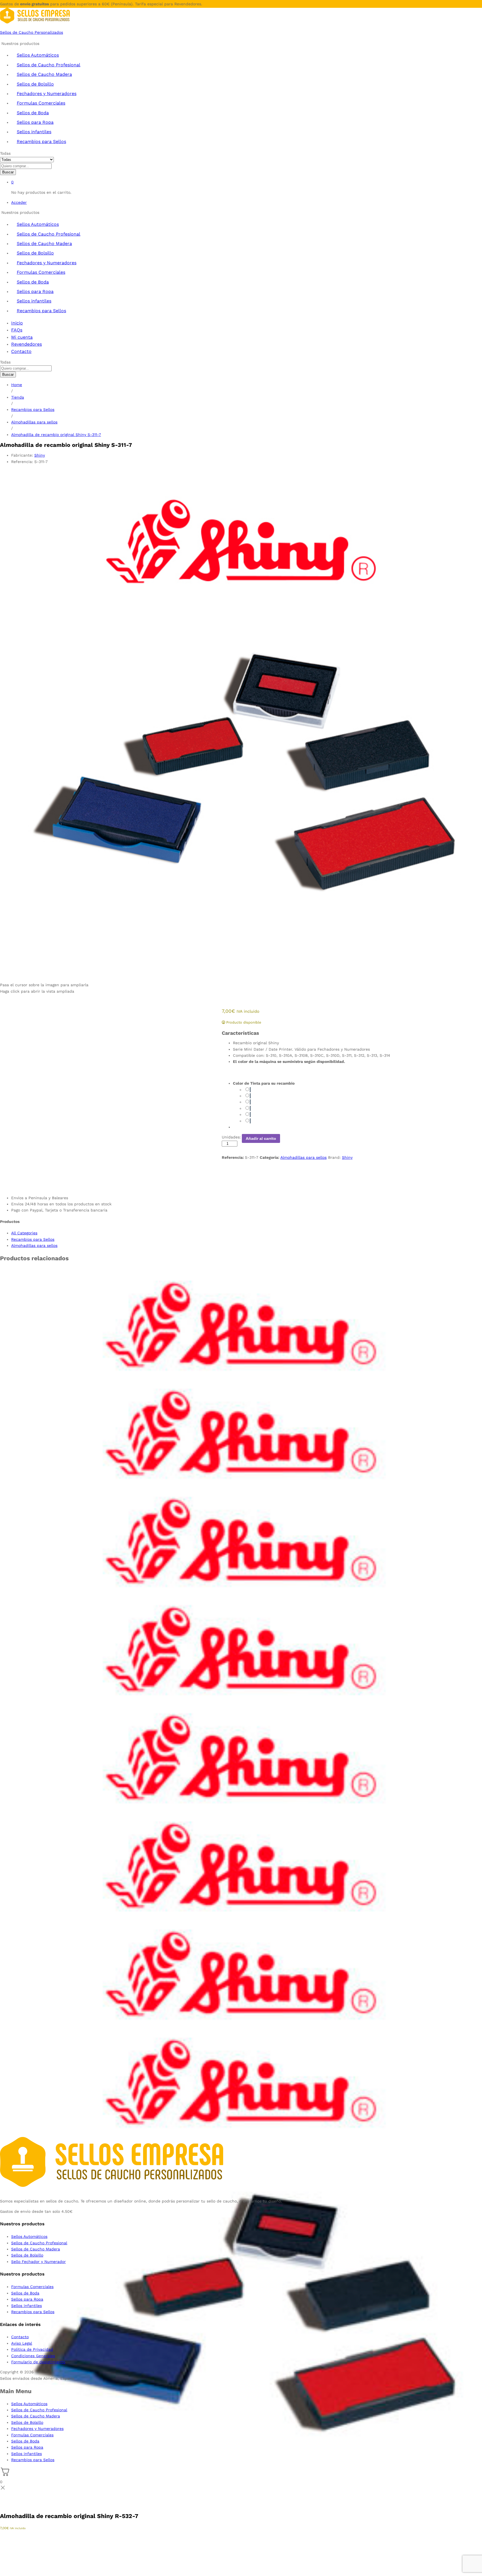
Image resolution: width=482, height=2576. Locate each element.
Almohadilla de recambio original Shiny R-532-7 (69, 2516)
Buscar (8, 172)
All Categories (24, 1233)
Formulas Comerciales (41, 103)
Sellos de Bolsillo (35, 84)
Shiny (40, 455)
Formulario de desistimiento (38, 2362)
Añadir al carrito (261, 1138)
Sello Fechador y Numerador (38, 2262)
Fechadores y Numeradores (47, 94)
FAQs (17, 330)
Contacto (21, 351)
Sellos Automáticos (38, 55)
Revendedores (26, 344)
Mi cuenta (22, 337)
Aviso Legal (22, 2343)
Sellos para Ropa (35, 122)
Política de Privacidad (32, 2349)
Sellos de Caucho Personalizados (32, 32)
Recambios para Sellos (41, 141)
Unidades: (231, 1137)
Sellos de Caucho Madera (44, 74)
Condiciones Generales (33, 2356)
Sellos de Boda (33, 113)
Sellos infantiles (34, 132)
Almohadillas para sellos (303, 1157)
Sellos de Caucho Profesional (49, 65)
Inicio (17, 323)
